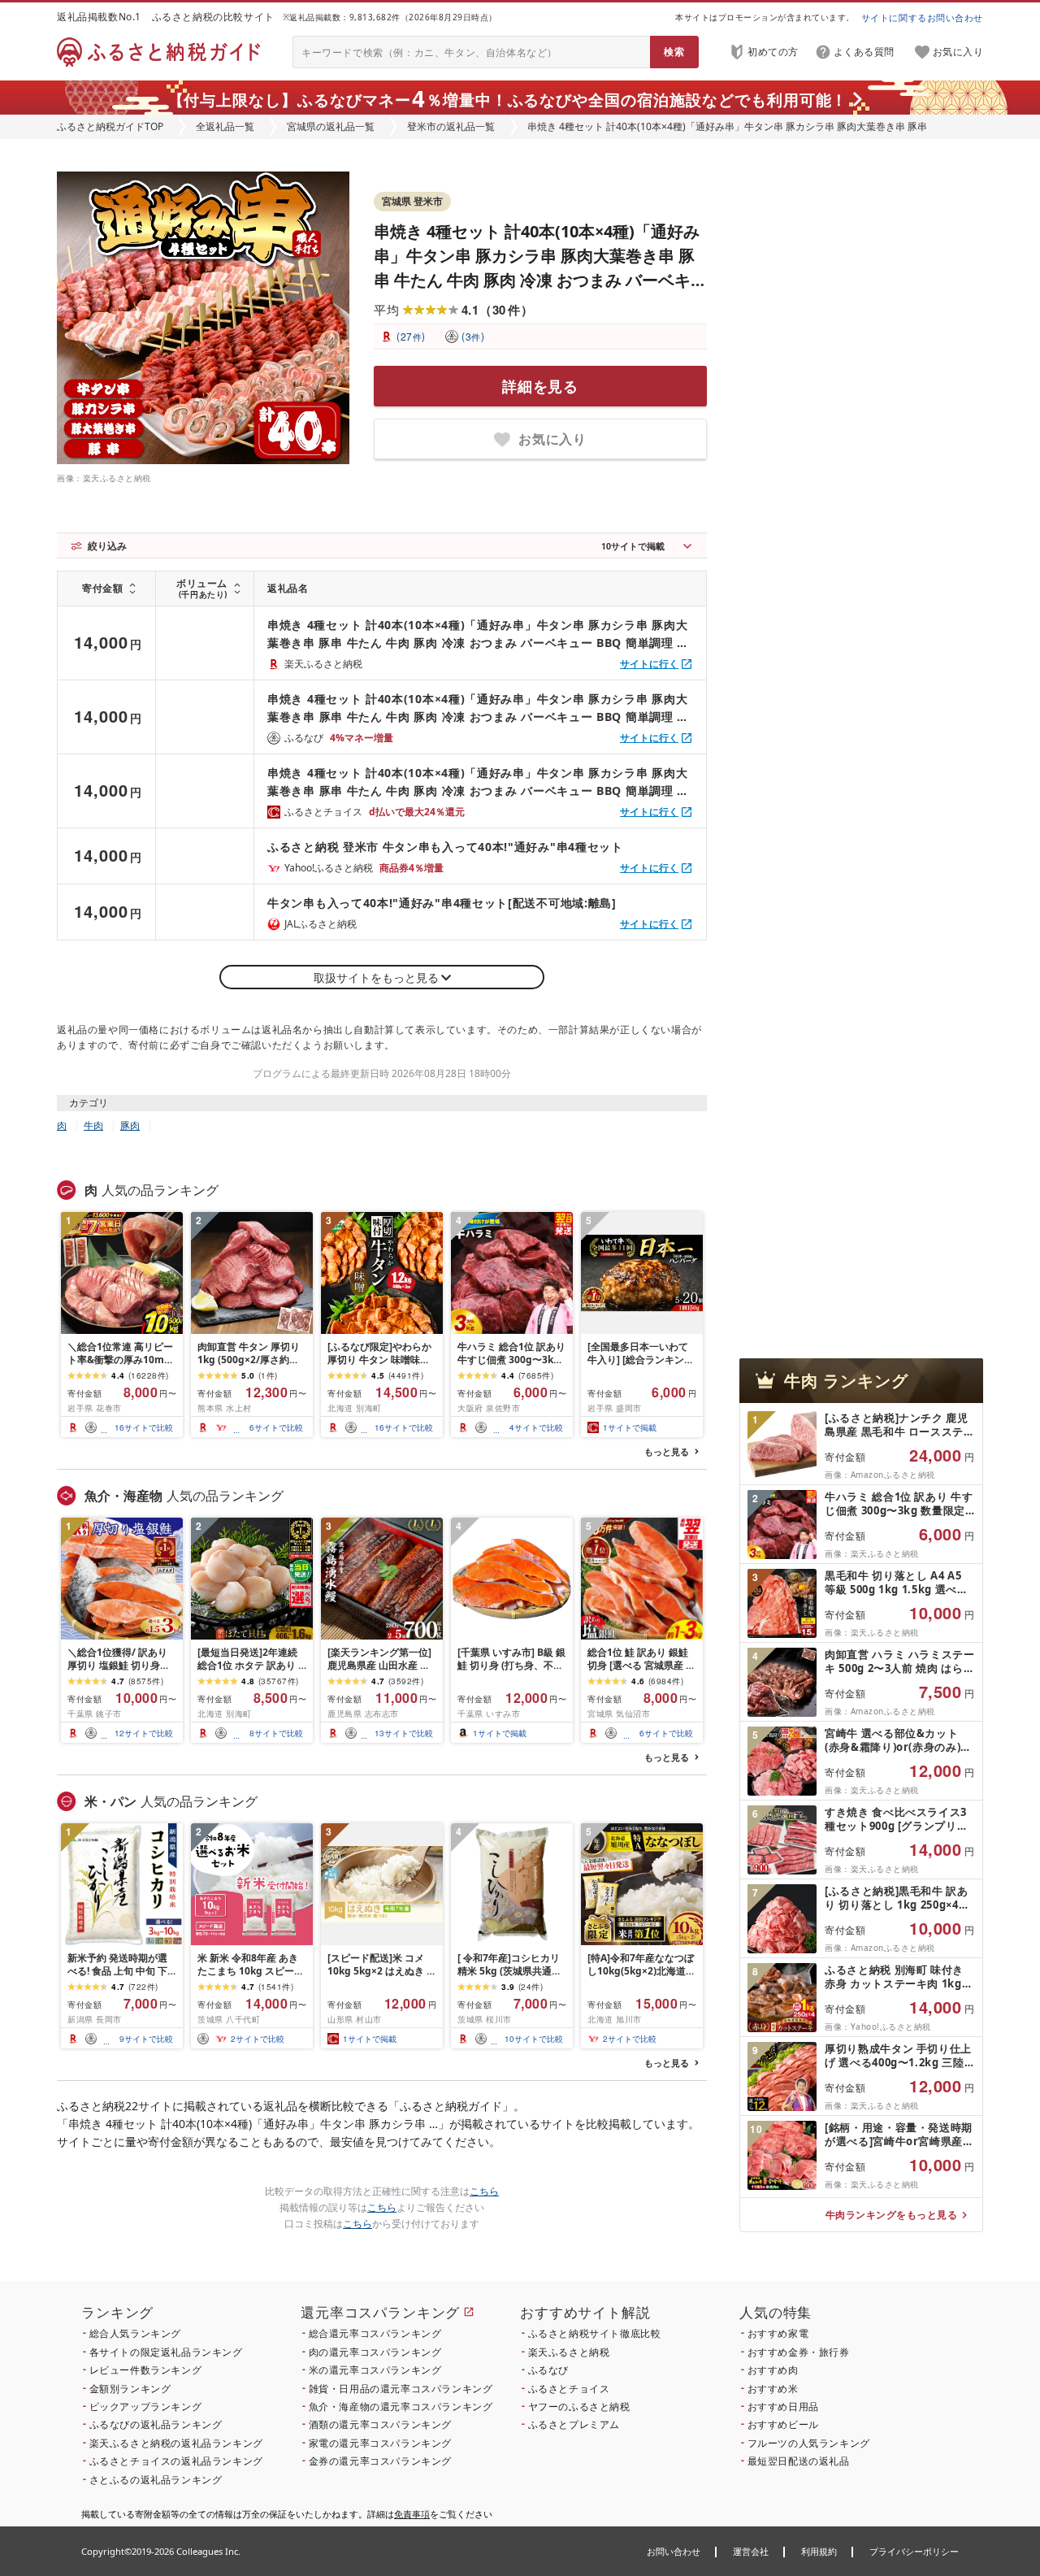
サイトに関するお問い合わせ (922, 17)
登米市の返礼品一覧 (451, 126)
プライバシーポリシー (914, 2551)
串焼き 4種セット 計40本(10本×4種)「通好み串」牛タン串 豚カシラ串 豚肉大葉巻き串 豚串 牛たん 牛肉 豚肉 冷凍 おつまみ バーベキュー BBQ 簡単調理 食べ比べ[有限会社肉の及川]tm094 (540, 280)
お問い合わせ (674, 2551)
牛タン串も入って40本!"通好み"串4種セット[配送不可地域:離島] (442, 903)
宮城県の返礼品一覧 (331, 126)
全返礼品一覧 (225, 126)
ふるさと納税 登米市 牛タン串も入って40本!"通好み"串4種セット (445, 847)
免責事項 (412, 2514)
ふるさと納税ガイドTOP (110, 126)
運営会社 (751, 2551)
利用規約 (819, 2551)
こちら (484, 2191)
